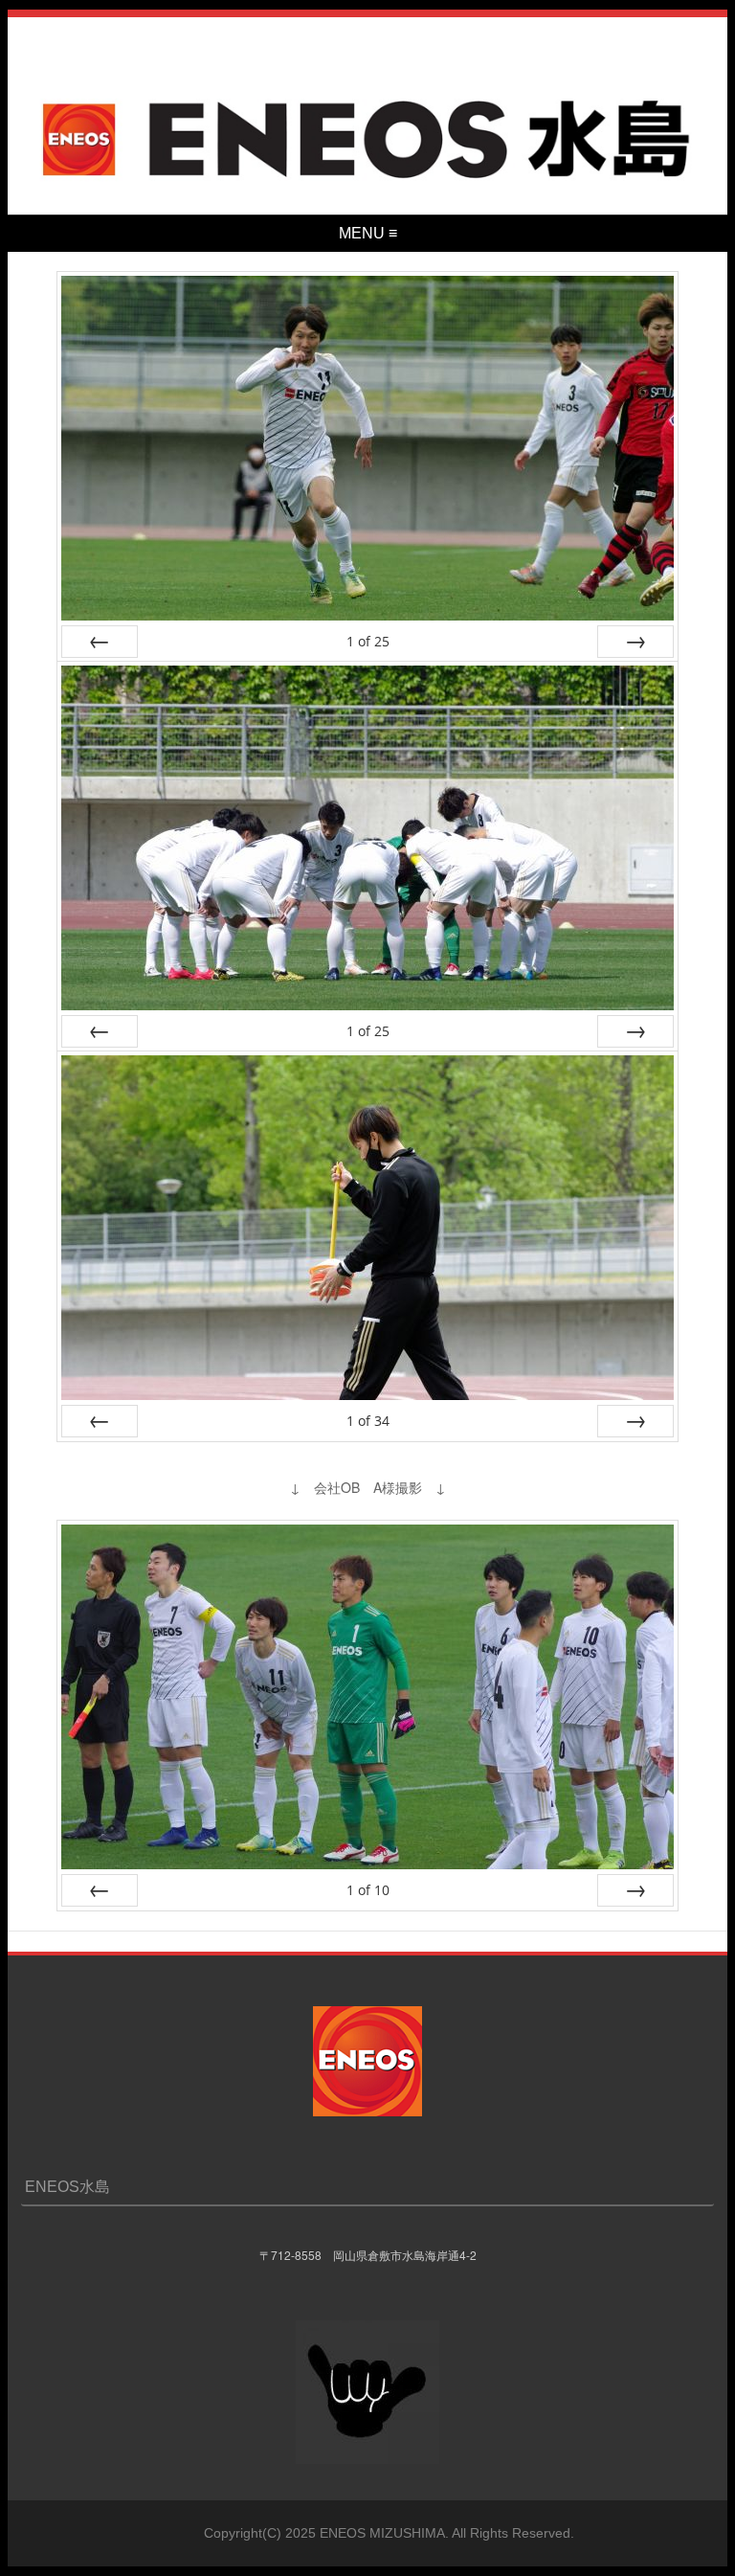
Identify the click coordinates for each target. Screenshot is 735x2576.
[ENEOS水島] (368, 186)
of (368, 641)
